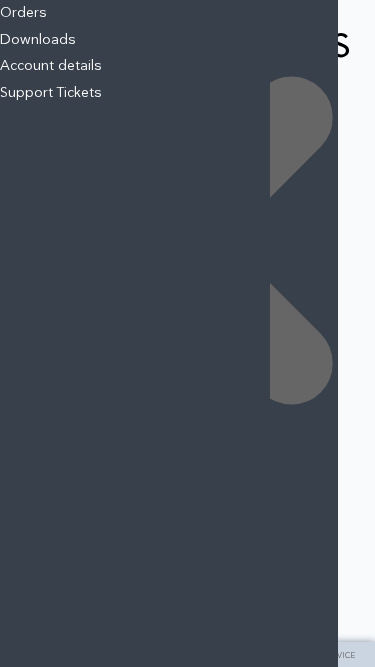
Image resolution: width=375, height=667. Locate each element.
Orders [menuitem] (23, 12)
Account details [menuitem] (51, 65)
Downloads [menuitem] (38, 39)
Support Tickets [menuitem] (51, 92)
